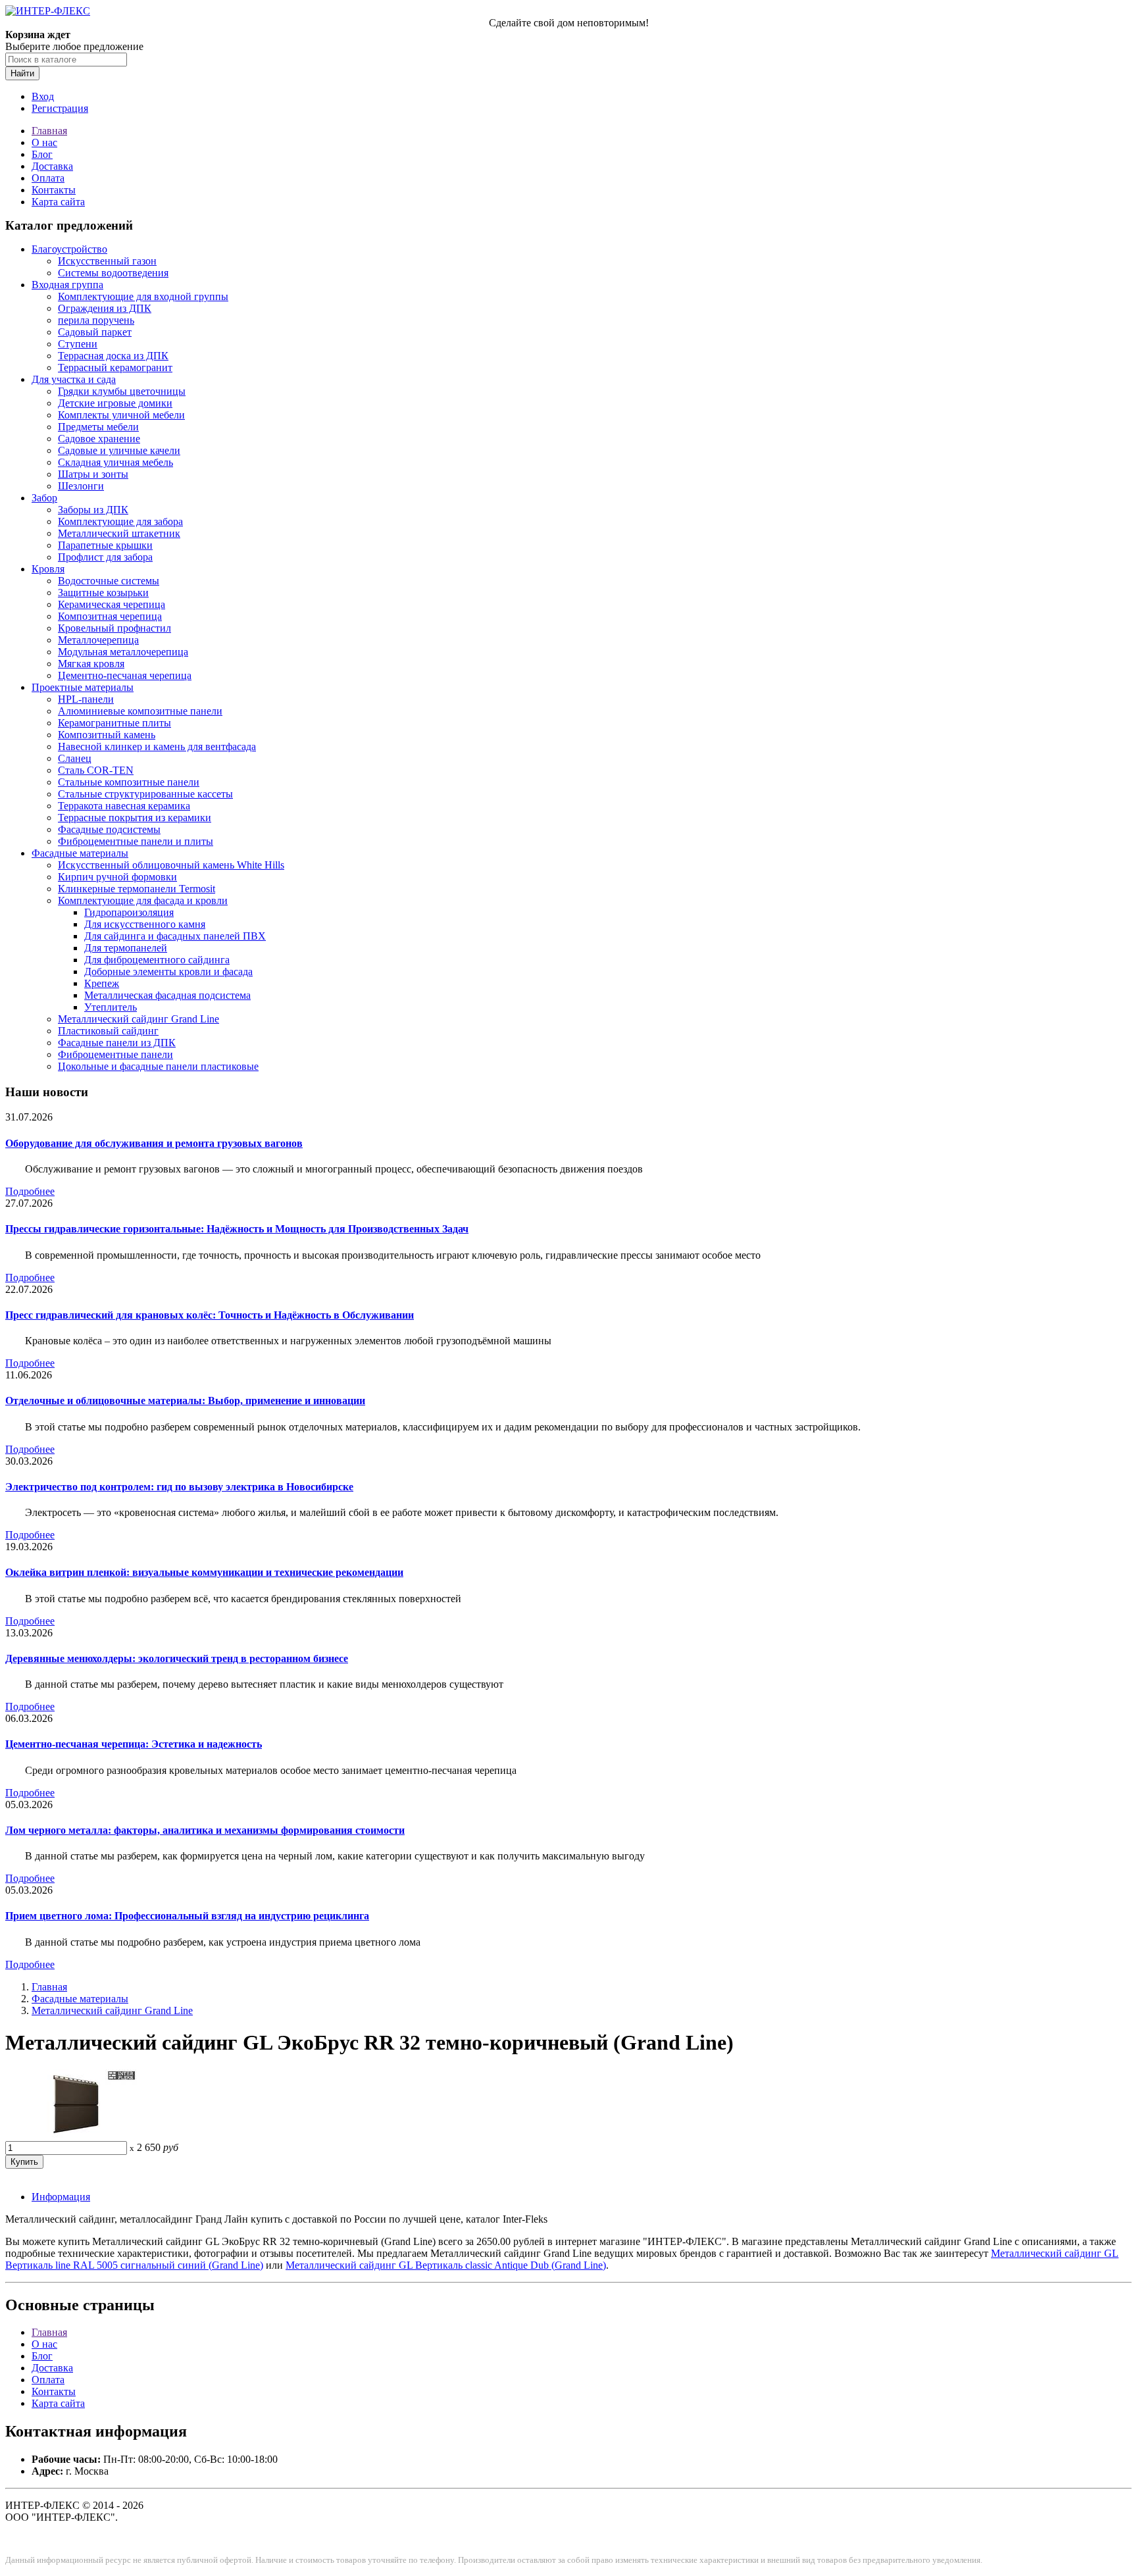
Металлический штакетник (119, 533)
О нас (44, 142)
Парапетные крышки (105, 545)
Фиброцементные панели (115, 1054)
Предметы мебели (98, 427)
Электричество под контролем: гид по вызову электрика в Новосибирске (179, 1487)
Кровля (48, 569)
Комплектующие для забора (120, 521)
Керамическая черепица (112, 604)
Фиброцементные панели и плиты (136, 841)
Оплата (48, 178)
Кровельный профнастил (114, 628)
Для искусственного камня (145, 924)
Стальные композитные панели (129, 782)
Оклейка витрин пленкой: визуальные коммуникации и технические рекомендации (204, 1572)
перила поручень (96, 320)
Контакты (54, 190)
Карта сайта (58, 202)
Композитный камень (107, 735)
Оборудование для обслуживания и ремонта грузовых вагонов (154, 1143)
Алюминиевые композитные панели (140, 711)
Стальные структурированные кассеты (145, 794)
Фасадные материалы (80, 853)
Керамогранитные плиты (114, 723)
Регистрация (60, 108)
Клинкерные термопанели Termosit (137, 889)
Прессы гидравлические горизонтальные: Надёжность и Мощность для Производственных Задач (237, 1229)
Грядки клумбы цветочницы (122, 391)
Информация (61, 2197)
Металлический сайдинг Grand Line (139, 1019)
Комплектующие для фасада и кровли (143, 900)
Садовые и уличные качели (119, 450)
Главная (49, 131)
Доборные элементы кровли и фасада (168, 972)
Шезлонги (81, 486)
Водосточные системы (109, 581)
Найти (22, 73)
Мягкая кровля (91, 664)
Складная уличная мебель (115, 462)
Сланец (75, 758)
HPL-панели (86, 699)
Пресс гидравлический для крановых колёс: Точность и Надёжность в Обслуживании (210, 1315)
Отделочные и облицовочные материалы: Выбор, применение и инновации (185, 1401)
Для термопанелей (126, 948)
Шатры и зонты (93, 474)
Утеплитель (111, 1007)
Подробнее (30, 1191)
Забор (44, 498)
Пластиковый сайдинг (108, 1031)
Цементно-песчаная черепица (125, 675)
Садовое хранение (99, 439)
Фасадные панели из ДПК (117, 1043)
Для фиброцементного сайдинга (157, 960)
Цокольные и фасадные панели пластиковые (158, 1066)
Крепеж (102, 983)
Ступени (78, 344)
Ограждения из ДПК (105, 308)
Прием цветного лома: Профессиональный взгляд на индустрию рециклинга (187, 1916)
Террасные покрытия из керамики (135, 818)
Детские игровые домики (115, 403)
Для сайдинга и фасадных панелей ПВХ (175, 936)
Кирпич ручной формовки (117, 877)
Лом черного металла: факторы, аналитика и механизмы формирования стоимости (205, 1830)
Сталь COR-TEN (96, 770)
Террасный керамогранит (115, 367)
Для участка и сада (74, 379)
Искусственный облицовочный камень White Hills (171, 865)
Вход (43, 96)
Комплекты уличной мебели (121, 415)
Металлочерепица (98, 640)
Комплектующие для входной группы (143, 296)
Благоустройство (69, 249)
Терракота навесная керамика (124, 806)
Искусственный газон (107, 261)
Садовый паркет (95, 332)
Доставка (52, 166)
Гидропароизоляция (129, 912)
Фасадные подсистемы (109, 829)
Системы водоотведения (113, 273)
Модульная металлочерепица (123, 652)
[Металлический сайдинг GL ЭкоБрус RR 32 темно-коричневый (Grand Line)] (71, 2135)
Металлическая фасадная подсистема (167, 995)
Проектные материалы (83, 687)
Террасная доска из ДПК (113, 356)
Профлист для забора (105, 557)
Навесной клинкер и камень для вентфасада (157, 746)
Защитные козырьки (103, 593)
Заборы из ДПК (93, 510)
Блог (42, 154)
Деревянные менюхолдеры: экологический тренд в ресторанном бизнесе (177, 1658)
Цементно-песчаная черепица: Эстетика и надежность (134, 1744)
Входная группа (67, 285)
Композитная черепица (110, 616)
